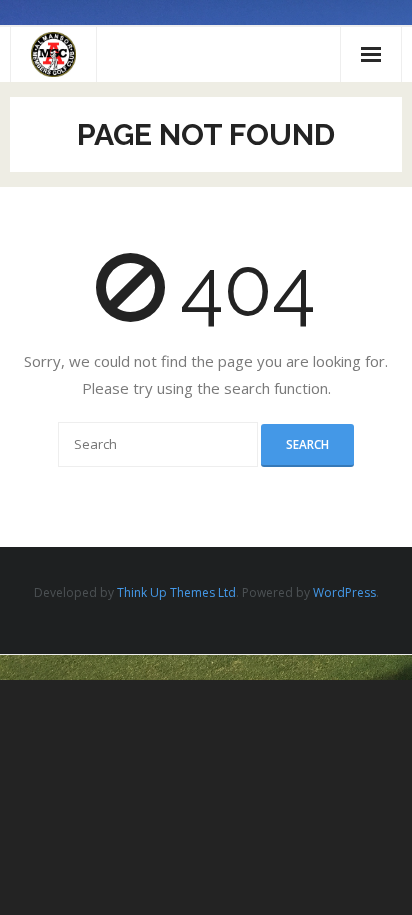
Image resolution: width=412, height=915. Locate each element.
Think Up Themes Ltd (176, 592)
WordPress (344, 592)
